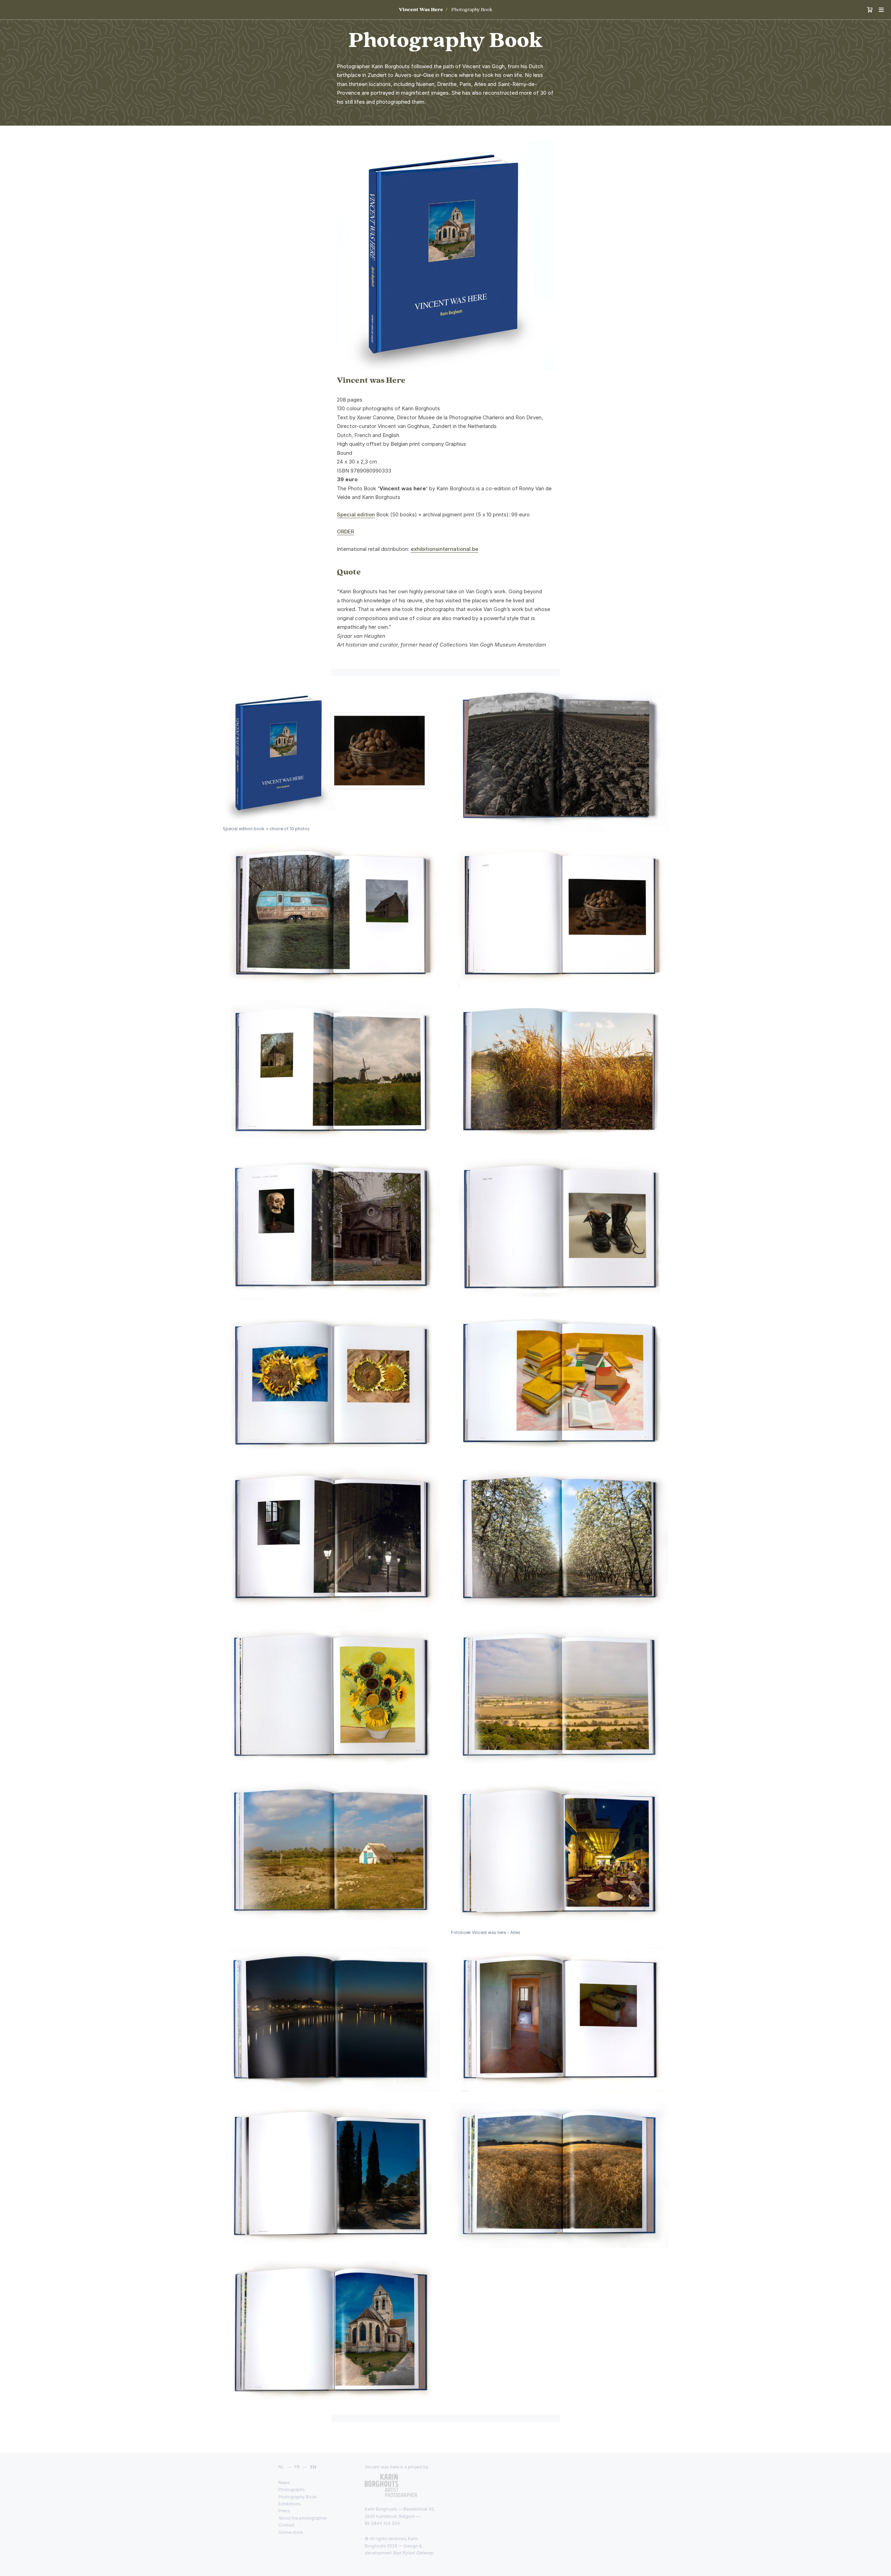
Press (284, 2511)
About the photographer (303, 2518)
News (284, 2483)
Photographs (292, 2490)
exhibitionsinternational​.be (444, 549)
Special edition (356, 514)
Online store (291, 2532)
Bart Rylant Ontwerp (414, 2553)
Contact (286, 2525)
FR (297, 2467)
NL (281, 2467)
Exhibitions (290, 2504)
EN (313, 2467)
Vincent (421, 10)
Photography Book (472, 10)
